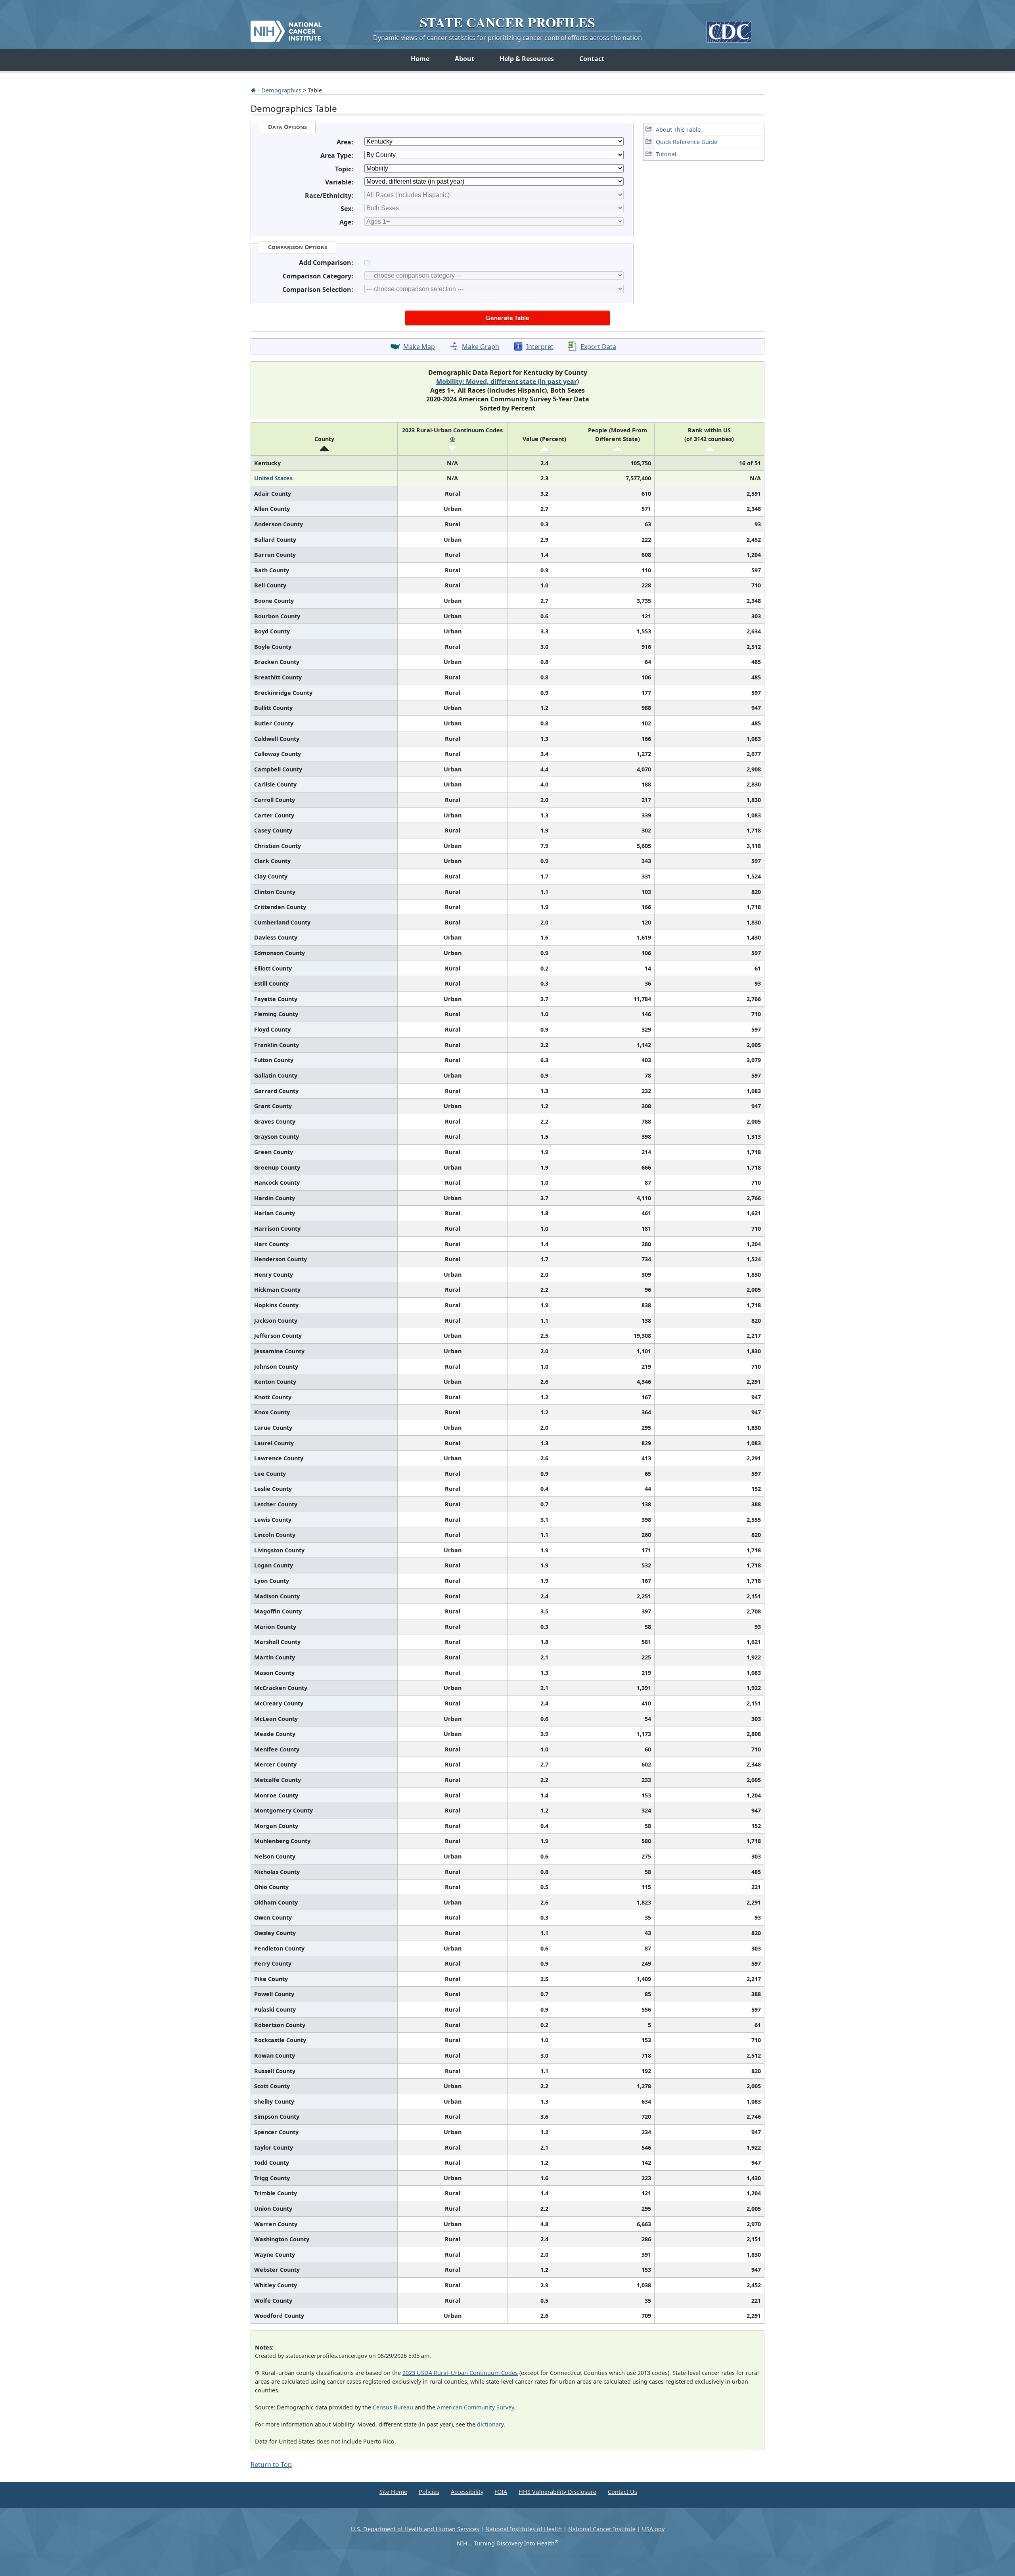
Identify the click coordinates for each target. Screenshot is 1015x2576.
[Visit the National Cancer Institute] (286, 28)
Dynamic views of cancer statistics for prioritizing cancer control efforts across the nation (507, 38)
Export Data (598, 347)
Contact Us (622, 2492)
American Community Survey (475, 2407)
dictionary (490, 2424)
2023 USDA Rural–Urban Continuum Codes (460, 2373)
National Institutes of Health (524, 2529)
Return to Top (271, 2465)
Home (420, 59)
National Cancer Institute (602, 2529)
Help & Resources (527, 59)
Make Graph (481, 347)
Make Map (419, 347)
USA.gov (653, 2529)
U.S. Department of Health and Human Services (415, 2529)
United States (273, 478)
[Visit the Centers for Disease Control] (729, 29)
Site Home (393, 2492)
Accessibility (467, 2492)
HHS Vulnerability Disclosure (557, 2492)
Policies (429, 2492)
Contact (592, 59)
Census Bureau (393, 2407)
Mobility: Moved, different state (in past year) (507, 382)
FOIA (501, 2492)
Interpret (540, 347)
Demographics (281, 90)
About (464, 59)
